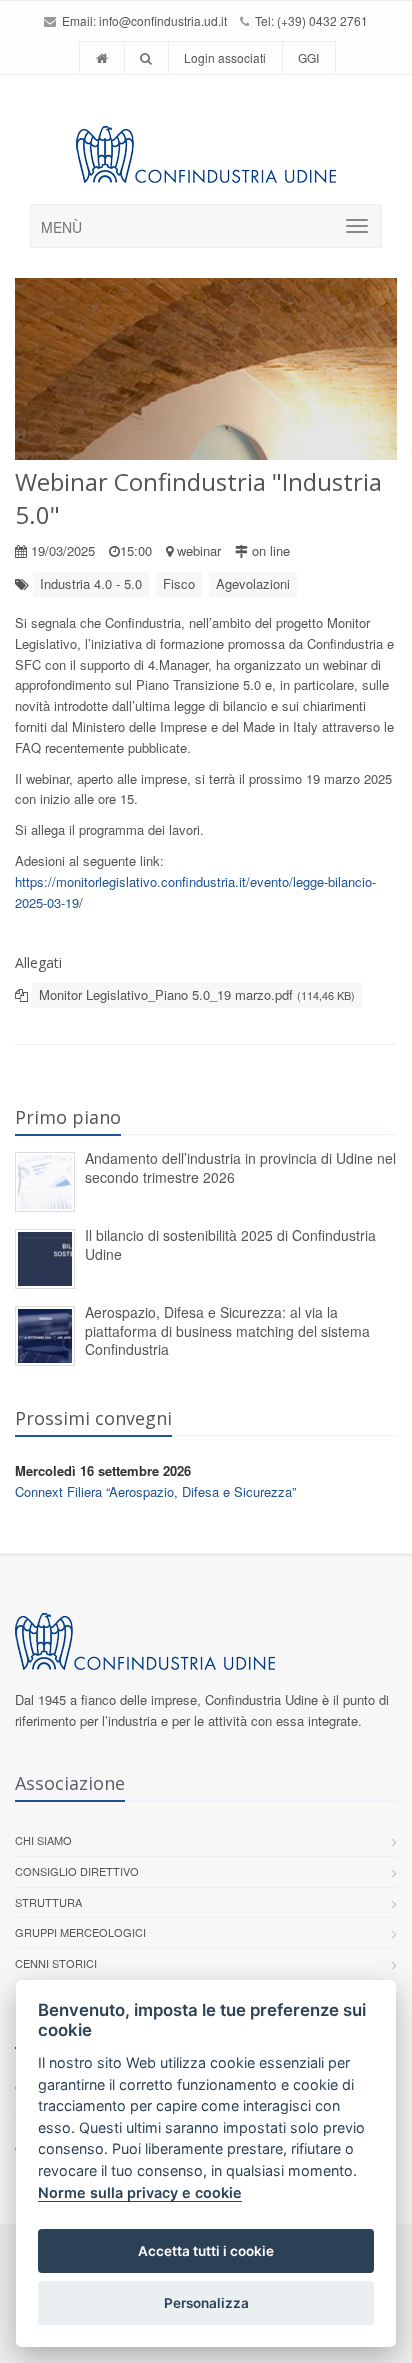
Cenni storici (56, 1963)
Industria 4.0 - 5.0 (91, 583)
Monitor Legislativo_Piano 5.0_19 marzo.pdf (197, 994)
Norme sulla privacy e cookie (140, 2192)
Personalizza (206, 2303)
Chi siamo (43, 1840)
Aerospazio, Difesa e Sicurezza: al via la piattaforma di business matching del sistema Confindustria (227, 1330)
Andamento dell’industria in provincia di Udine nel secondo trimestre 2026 (240, 1167)
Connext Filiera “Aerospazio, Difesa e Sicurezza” (155, 1491)
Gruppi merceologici (80, 1932)
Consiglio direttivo (77, 1871)
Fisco (179, 583)
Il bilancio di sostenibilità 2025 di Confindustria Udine (230, 1244)
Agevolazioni (253, 583)
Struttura (48, 1902)
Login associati (225, 57)
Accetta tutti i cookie (206, 2251)
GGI (308, 57)
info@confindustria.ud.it (163, 20)
